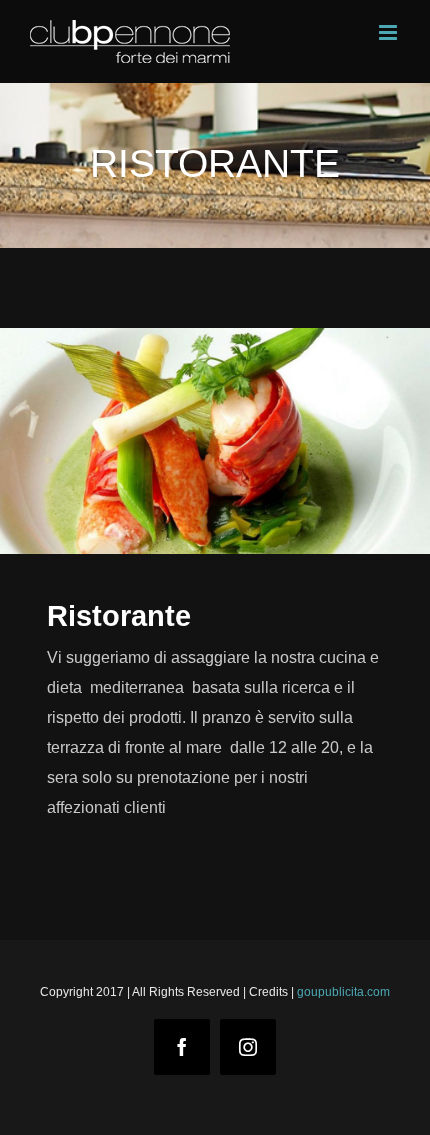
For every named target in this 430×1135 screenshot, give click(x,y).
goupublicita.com (343, 992)
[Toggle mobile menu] (389, 32)
